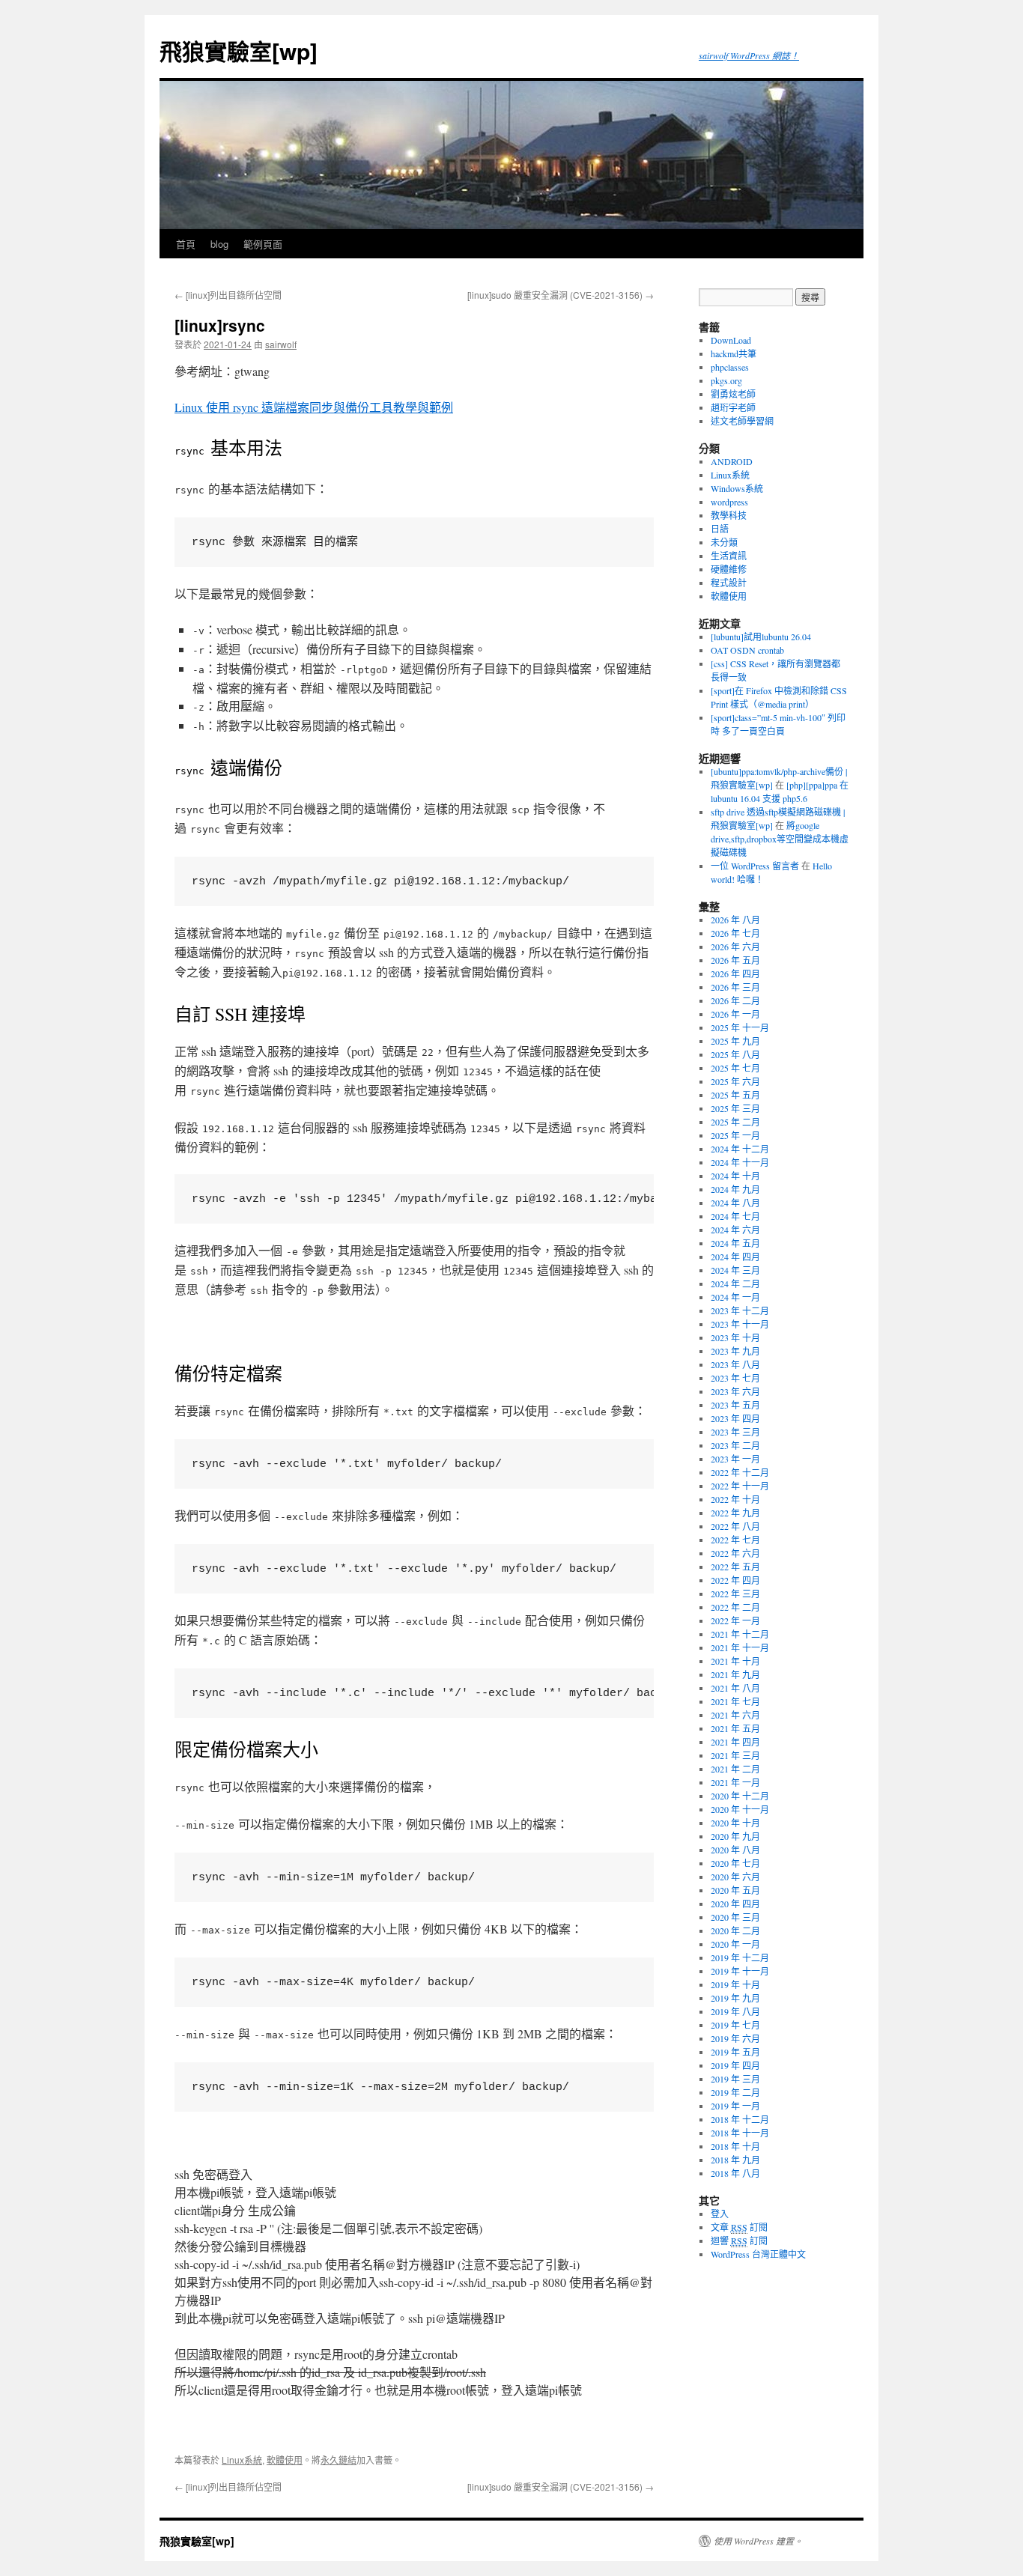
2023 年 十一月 (740, 1324)
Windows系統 (737, 488)
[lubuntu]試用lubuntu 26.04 (761, 637)
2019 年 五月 (735, 2052)
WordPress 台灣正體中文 (758, 2254)
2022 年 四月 (735, 1580)
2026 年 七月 (735, 933)
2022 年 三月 (735, 1594)
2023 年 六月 (735, 1391)
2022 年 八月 (735, 1526)
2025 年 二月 (735, 1122)
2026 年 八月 (735, 920)
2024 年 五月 (735, 1243)
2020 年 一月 (735, 1944)
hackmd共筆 (734, 353)
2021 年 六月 (735, 1715)
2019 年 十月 (735, 1984)
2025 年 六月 (735, 1081)
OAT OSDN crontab (747, 650)
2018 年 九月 (735, 2160)
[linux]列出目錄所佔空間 (228, 295)
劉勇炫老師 (733, 394)
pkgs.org (726, 380)
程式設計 (729, 583)
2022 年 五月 (735, 1567)
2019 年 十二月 (740, 1957)
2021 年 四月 (735, 1742)
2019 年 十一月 (740, 1971)
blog (219, 244)
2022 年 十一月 (740, 1486)
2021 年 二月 (735, 1769)
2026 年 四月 (735, 973)
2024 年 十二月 (740, 1149)
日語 (720, 529)
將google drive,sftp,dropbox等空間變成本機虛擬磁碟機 (780, 839)
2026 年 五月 (735, 960)
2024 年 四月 (735, 1257)
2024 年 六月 (735, 1230)
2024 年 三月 (735, 1270)
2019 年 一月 (735, 2106)
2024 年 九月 (735, 1189)
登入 (720, 2214)
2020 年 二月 (735, 1931)
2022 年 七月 (735, 1540)
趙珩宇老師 (733, 407)
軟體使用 (285, 2460)
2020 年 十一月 (740, 1809)
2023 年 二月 (735, 1445)
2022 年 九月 (735, 1513)
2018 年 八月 (735, 2173)
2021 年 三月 (735, 1755)
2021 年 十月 (735, 1661)
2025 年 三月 (735, 1108)
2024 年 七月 (735, 1216)
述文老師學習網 (742, 421)
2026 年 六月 (735, 947)
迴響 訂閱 (739, 2241)
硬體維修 (729, 569)
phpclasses (730, 367)
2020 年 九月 (735, 1836)
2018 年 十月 (735, 2146)
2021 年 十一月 (740, 1647)
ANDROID (732, 461)
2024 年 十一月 (740, 1162)
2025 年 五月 (735, 1095)
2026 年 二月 (735, 1000)
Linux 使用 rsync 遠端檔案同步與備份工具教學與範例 (314, 407)
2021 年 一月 (735, 1782)
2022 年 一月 (735, 1620)
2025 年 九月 (735, 1041)
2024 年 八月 (735, 1203)
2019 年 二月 (735, 2092)
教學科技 (729, 515)
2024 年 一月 (735, 1297)
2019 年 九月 (735, 1998)
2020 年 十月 (735, 1823)
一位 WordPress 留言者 (755, 866)
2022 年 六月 (735, 1553)
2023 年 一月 (735, 1459)
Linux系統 (242, 2460)
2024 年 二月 (735, 1284)
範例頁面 (263, 244)
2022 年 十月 (735, 1499)
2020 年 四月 (735, 1904)
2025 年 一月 (735, 1135)
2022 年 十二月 (740, 1472)
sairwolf (281, 344)
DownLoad (731, 340)
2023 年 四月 (735, 1418)
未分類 (724, 542)
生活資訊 (729, 556)
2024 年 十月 (735, 1176)
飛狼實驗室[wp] (239, 51)
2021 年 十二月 (740, 1634)
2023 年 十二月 (740, 1310)
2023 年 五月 (735, 1405)
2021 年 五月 (735, 1728)
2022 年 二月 (735, 1607)
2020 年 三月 (735, 1917)
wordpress (729, 502)
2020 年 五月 (735, 1890)
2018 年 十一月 (740, 2133)
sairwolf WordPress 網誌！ (749, 55)
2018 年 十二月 (740, 2119)
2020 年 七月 (735, 1863)
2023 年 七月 (735, 1378)
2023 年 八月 (735, 1364)
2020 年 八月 (735, 1850)
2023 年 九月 (735, 1351)
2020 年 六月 (735, 1877)
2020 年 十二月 (740, 1796)
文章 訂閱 (739, 2227)
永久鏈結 (339, 2460)
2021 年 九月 (735, 1674)
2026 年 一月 (735, 1014)
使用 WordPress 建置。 (758, 2541)
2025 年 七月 (735, 1068)
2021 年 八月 (735, 1688)
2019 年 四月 (735, 2065)
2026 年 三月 (735, 987)
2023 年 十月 (735, 1337)
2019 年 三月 (735, 2079)
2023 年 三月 (735, 1432)
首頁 (186, 244)
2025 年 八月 (735, 1054)
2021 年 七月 (735, 1701)
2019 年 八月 (735, 2011)
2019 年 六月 (735, 2038)
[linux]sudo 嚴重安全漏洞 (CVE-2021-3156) (561, 295)
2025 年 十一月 (740, 1027)
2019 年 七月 (735, 2025)
